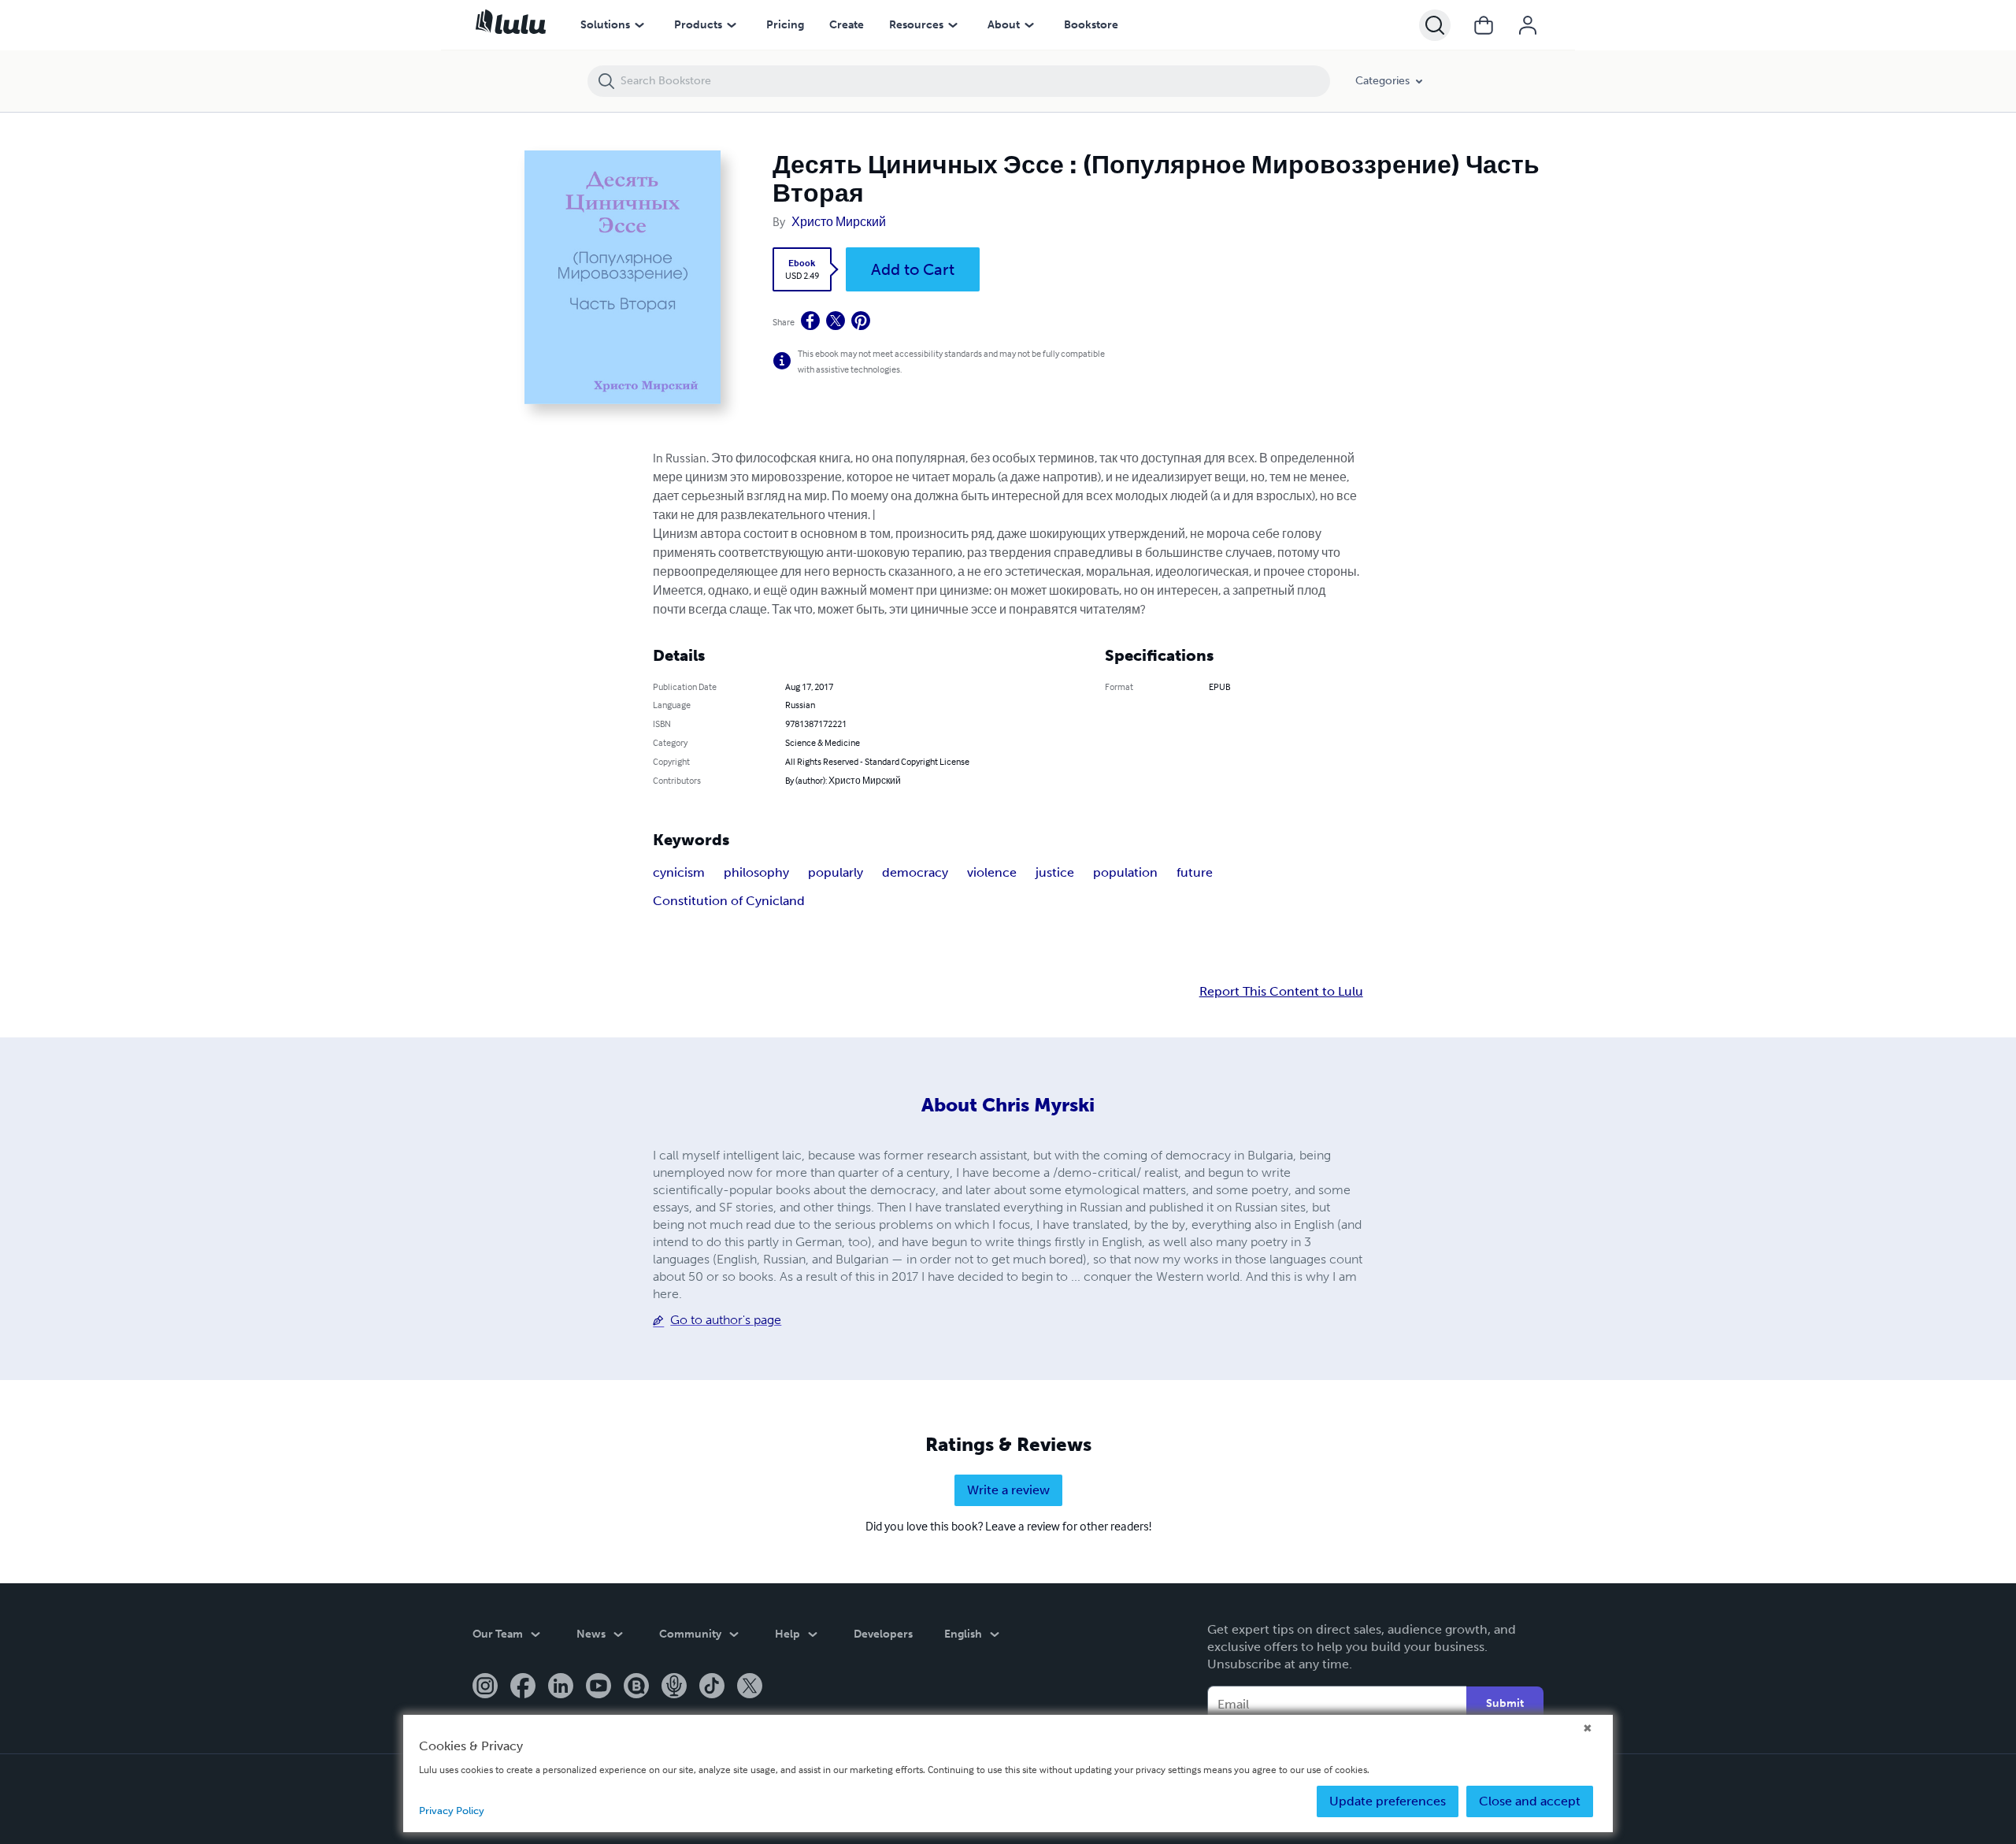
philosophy (756, 872)
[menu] (639, 25)
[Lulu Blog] (636, 1687)
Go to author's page (726, 1320)
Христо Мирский (839, 221)
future (1195, 872)
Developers (883, 1634)
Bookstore (1091, 25)
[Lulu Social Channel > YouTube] (598, 1687)
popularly (836, 872)
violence (992, 872)
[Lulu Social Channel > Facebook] (523, 1687)
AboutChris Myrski (1008, 1105)
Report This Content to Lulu (1281, 992)
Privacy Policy (452, 1811)
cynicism (679, 872)
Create (847, 25)
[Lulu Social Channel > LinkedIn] (561, 1687)
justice (1055, 872)
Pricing (785, 25)
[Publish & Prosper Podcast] (674, 1687)
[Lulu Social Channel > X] (750, 1687)
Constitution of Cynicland (729, 901)
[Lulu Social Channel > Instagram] (485, 1687)
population (1125, 872)
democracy (915, 872)
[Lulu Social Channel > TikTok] (712, 1687)
